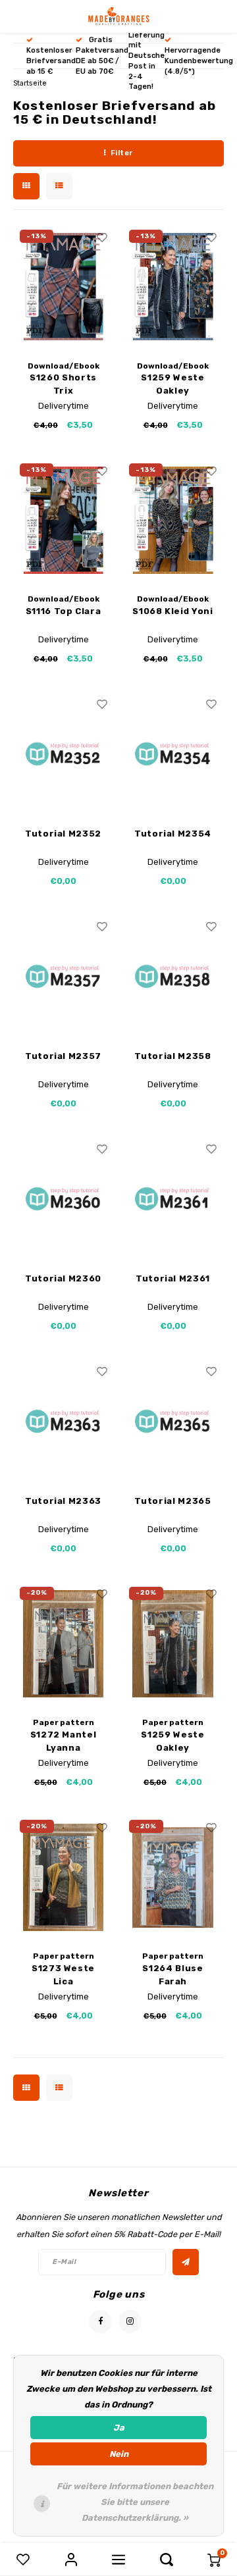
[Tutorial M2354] (173, 754)
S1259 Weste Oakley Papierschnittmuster (173, 1742)
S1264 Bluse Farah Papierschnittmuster (173, 1975)
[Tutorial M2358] (173, 977)
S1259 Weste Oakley (172, 384)
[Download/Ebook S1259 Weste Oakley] (173, 287)
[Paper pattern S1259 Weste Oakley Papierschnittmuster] (173, 1644)
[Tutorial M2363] (64, 1422)
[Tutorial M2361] (173, 1199)
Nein (119, 2454)
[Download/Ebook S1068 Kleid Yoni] (173, 521)
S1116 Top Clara (64, 611)
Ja (119, 2428)
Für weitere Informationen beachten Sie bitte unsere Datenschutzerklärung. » (135, 2502)
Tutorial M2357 (63, 1056)
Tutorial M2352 (63, 834)
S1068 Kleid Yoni (172, 611)
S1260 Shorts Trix (63, 384)
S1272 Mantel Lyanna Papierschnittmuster (64, 1742)
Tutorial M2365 (172, 1501)
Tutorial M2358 (172, 1056)
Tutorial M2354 (173, 834)
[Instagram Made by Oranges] (130, 2322)
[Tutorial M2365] (173, 1422)
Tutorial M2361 (173, 1278)
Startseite (30, 83)
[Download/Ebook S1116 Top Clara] (64, 521)
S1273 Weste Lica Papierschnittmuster (64, 1975)
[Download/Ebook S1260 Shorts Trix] (64, 287)
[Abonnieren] (186, 2262)
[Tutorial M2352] (64, 754)
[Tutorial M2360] (64, 1199)
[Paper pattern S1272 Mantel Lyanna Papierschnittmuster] (64, 1644)
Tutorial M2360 (63, 1278)
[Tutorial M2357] (64, 977)
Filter (122, 153)
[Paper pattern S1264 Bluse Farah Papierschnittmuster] (173, 1877)
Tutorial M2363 (63, 1501)
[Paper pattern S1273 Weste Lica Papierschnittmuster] (64, 1877)
